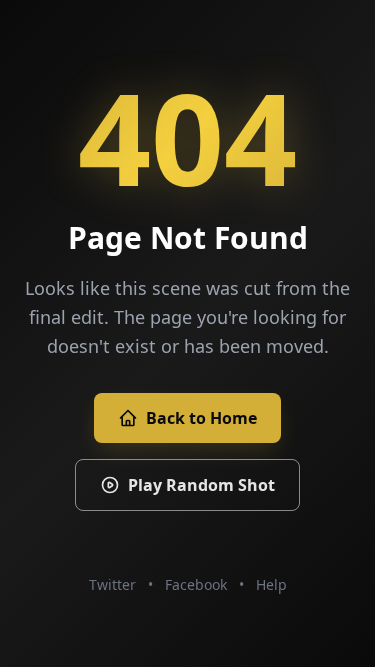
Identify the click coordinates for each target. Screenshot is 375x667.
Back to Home (201, 418)
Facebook (196, 584)
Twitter (112, 584)
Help (271, 584)
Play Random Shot (201, 485)
